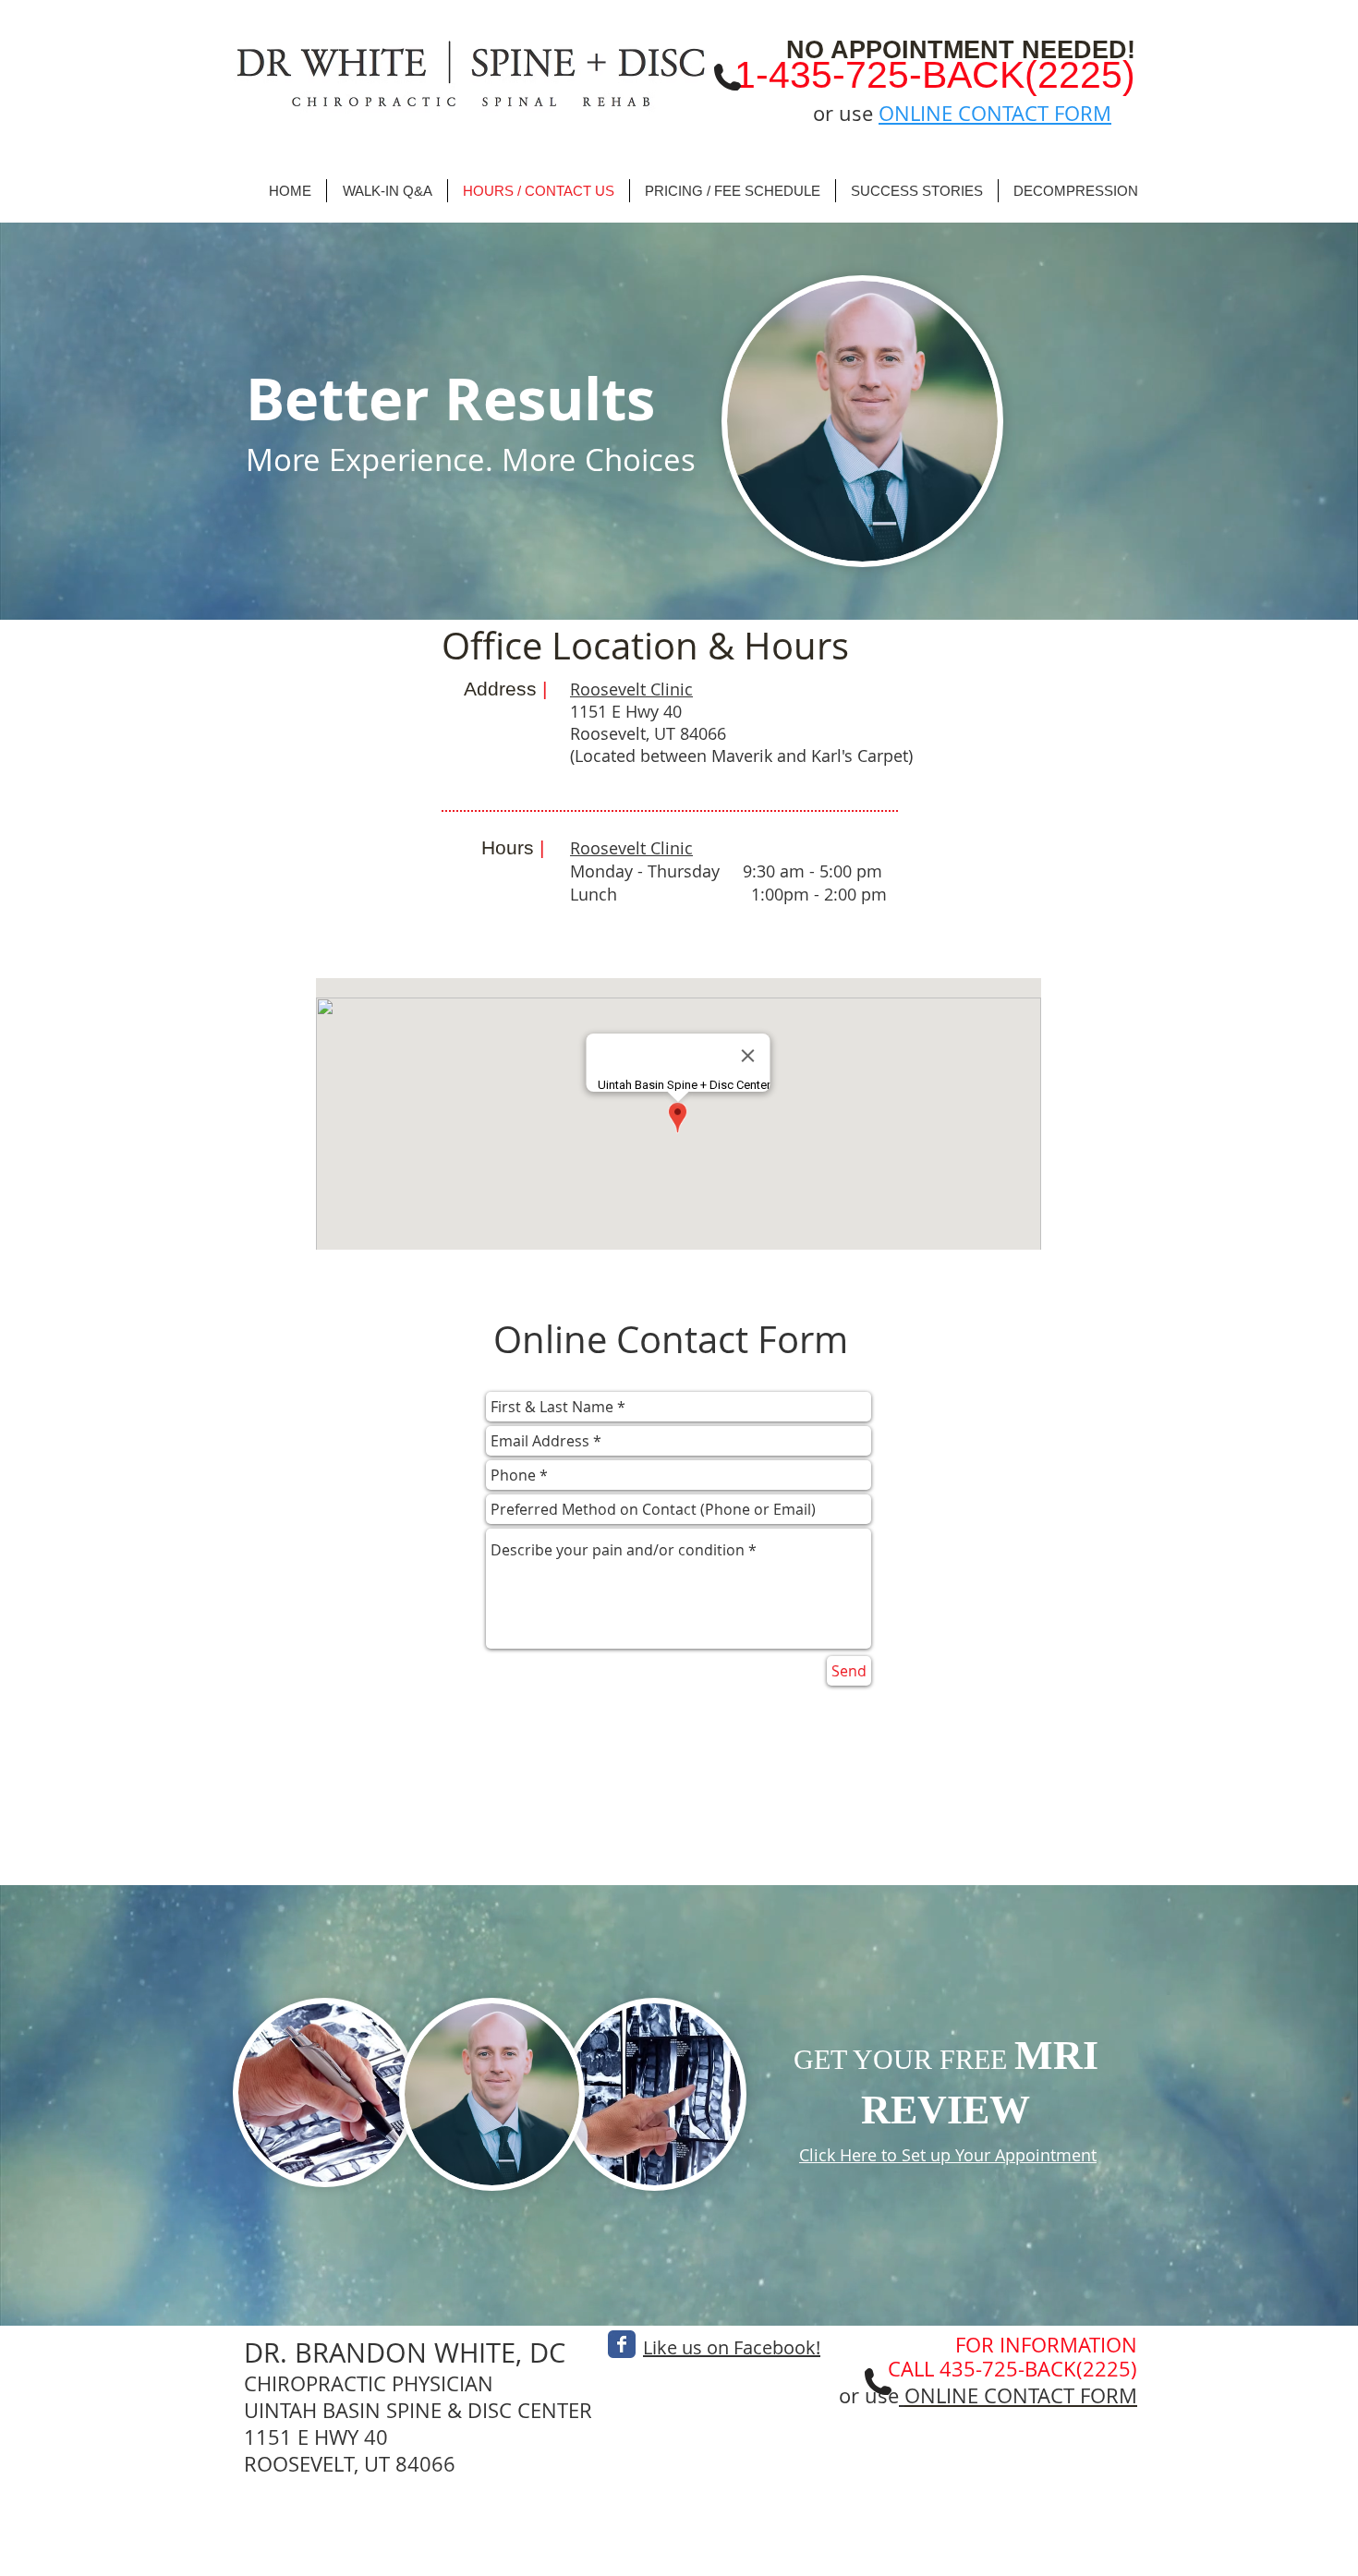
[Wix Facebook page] (622, 2344)
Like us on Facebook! (732, 2347)
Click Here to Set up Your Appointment (948, 2155)
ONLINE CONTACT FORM (995, 113)
